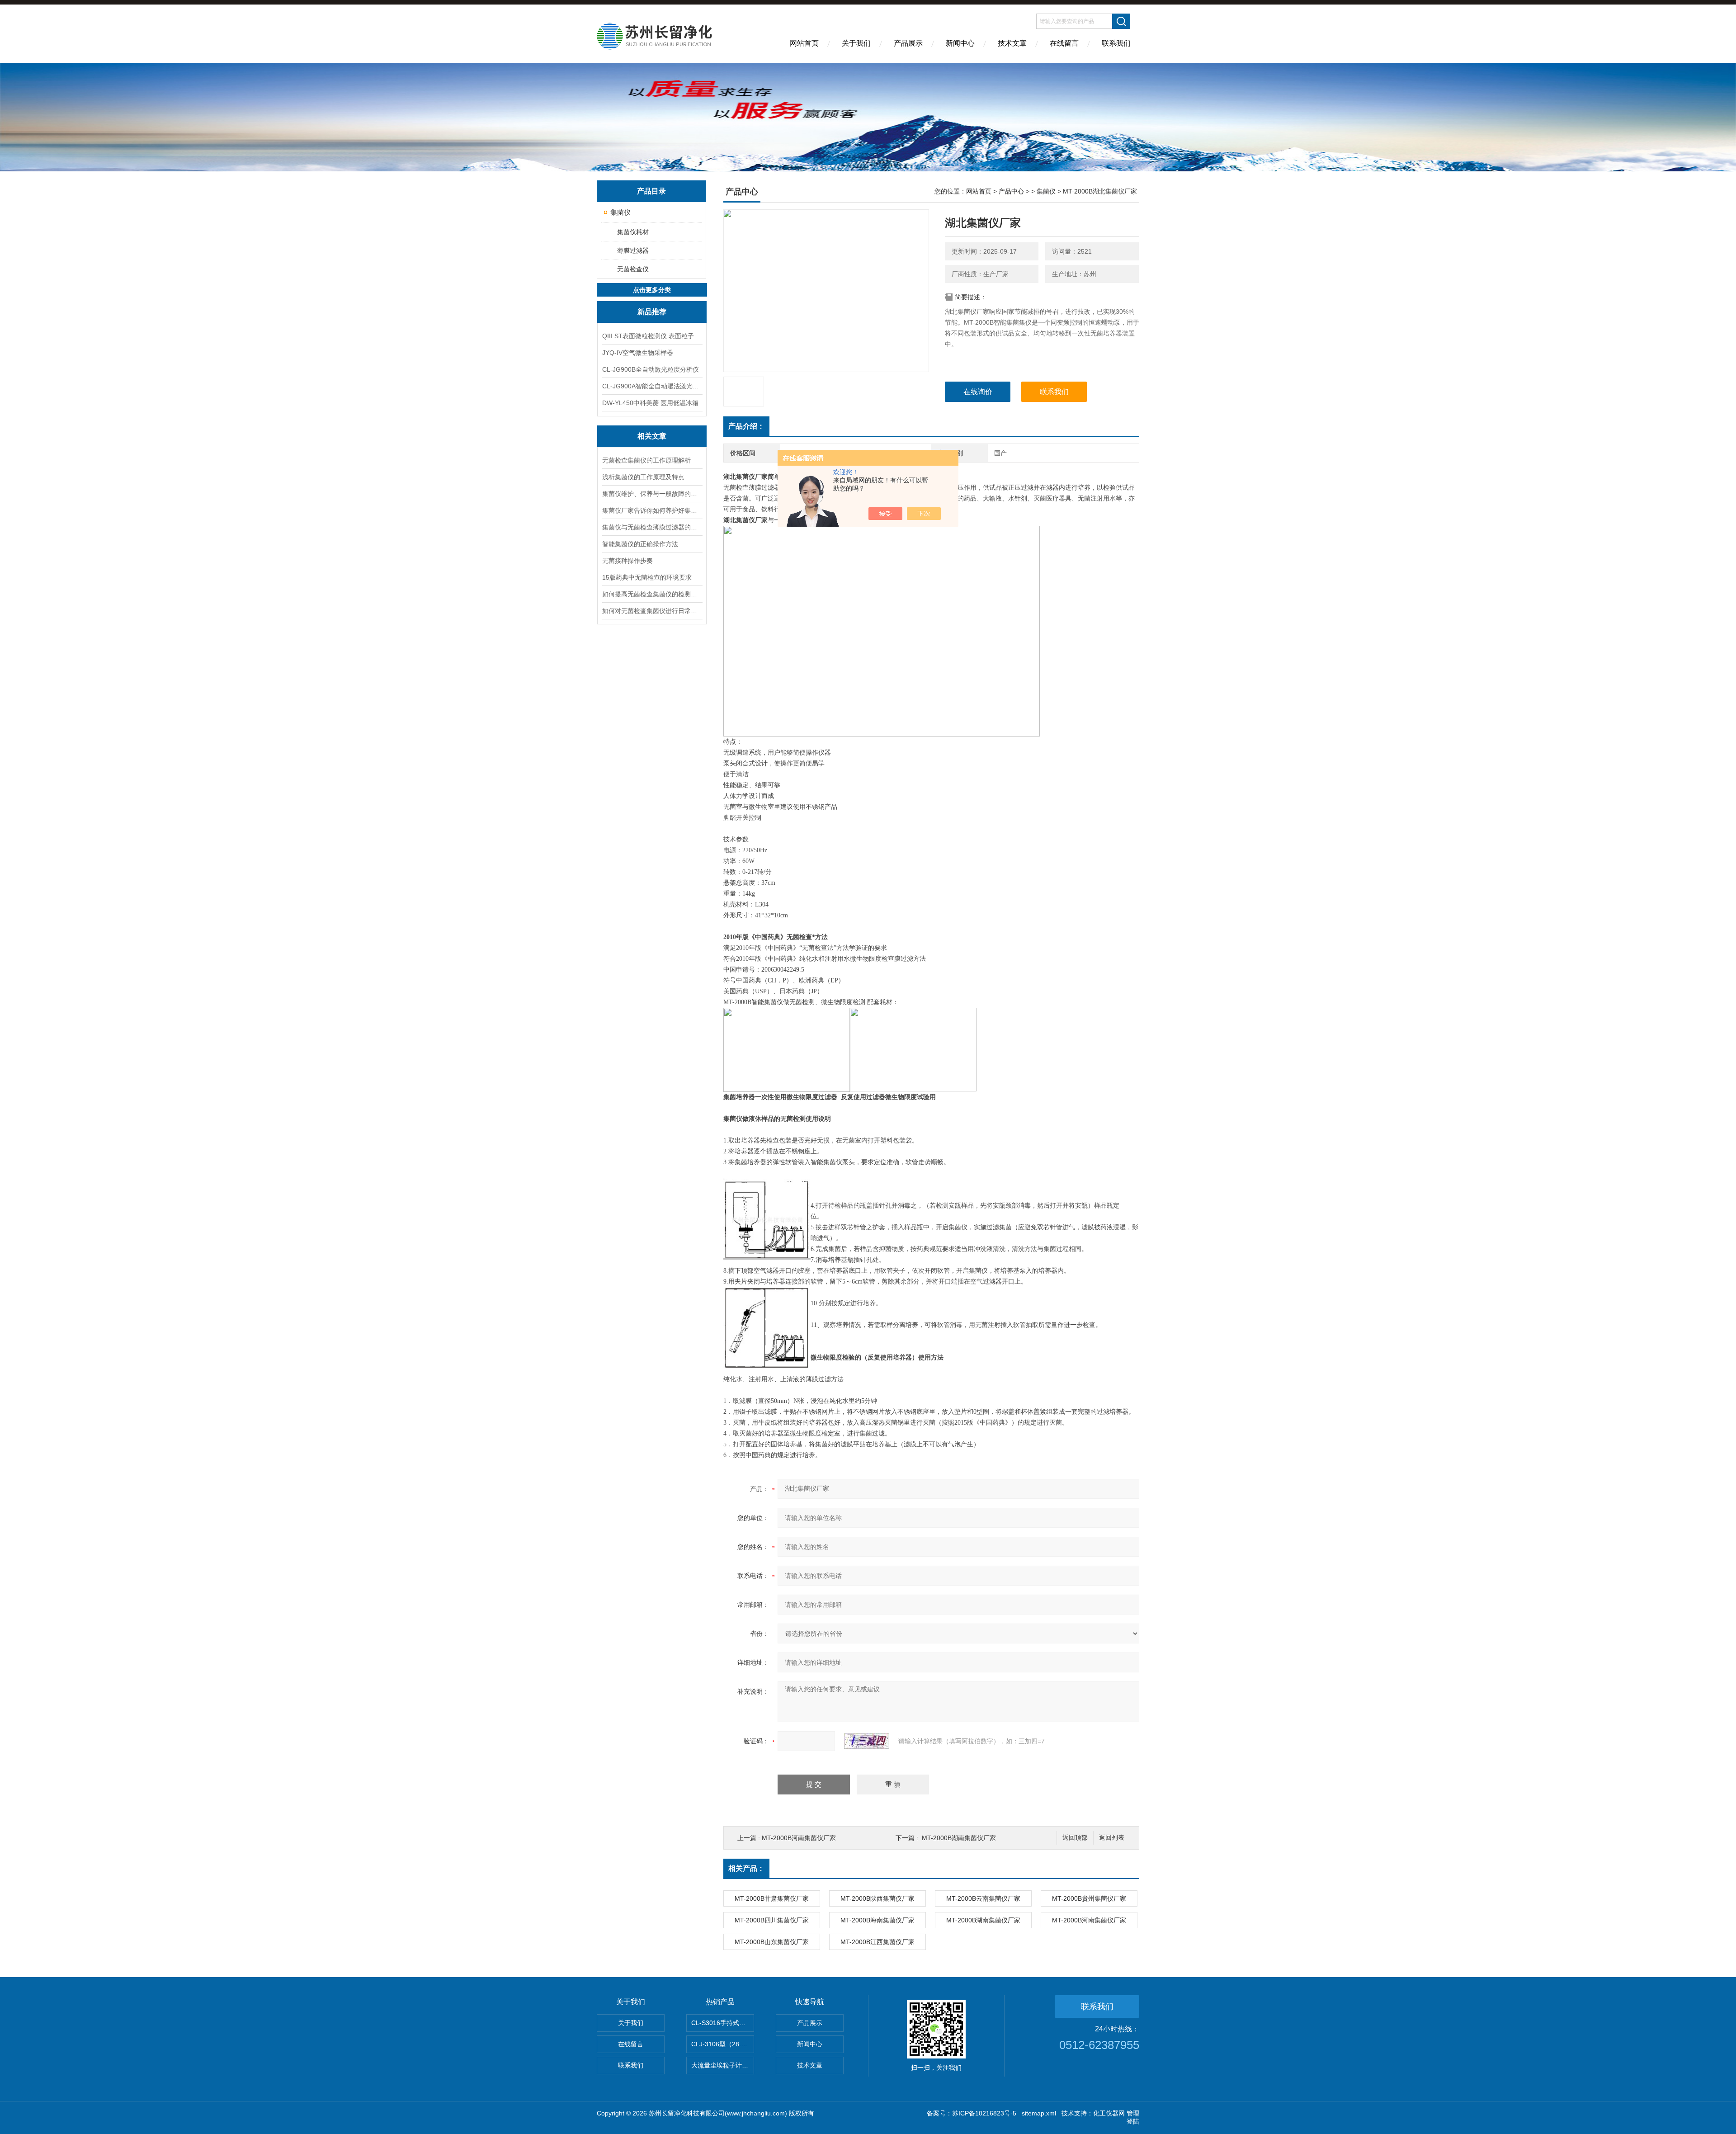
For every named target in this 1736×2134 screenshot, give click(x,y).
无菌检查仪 (633, 269)
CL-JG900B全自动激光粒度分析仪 (651, 369)
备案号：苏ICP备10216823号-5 (972, 2113)
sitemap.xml (1039, 2113)
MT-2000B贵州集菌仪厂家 (1089, 1898)
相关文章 (652, 436)
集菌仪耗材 (633, 232)
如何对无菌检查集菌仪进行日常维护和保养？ (652, 611)
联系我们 (1116, 43)
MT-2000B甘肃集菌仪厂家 (772, 1898)
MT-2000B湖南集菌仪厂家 (959, 1838)
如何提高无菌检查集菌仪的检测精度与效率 (652, 594)
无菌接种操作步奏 (627, 561)
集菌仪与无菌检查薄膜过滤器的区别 (652, 527)
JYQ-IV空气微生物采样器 (638, 353)
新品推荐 (652, 312)
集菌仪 (620, 212)
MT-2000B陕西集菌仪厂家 (877, 1898)
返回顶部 (1075, 1838)
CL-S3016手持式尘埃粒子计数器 (723, 2023)
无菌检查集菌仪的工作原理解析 (646, 460)
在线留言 (1064, 43)
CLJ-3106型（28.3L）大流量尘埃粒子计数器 (723, 2044)
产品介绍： (746, 426)
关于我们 (856, 43)
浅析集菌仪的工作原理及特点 (643, 477)
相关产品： (746, 1868)
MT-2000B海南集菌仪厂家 (877, 1920)
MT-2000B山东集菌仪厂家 (772, 1942)
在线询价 (978, 392)
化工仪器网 (1109, 2113)
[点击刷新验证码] (867, 1741)
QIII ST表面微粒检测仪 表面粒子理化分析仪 (652, 336)
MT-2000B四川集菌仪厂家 (772, 1920)
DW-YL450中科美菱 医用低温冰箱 (650, 403)
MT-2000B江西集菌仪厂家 (877, 1942)
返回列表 (1112, 1838)
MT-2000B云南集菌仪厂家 (983, 1898)
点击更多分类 (652, 290)
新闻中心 (960, 43)
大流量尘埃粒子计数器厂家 (723, 2065)
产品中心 (1011, 191)
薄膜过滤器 (633, 250)
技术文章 (1012, 43)
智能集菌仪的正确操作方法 (640, 544)
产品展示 (908, 43)
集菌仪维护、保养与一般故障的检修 (652, 494)
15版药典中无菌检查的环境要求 (647, 577)
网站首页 (804, 43)
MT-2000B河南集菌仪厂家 (799, 1838)
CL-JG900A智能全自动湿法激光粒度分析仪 (652, 386)
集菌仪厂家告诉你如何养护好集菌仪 (652, 510)
